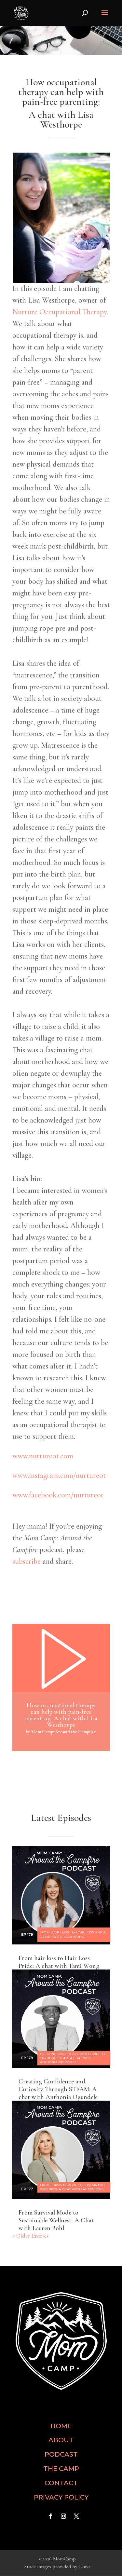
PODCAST (61, 2454)
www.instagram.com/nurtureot (59, 1475)
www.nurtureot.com (43, 1456)
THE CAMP (61, 2469)
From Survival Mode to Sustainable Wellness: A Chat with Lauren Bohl (56, 2220)
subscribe (27, 1561)
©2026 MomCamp (57, 2559)
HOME (61, 2426)
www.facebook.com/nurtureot (58, 1495)
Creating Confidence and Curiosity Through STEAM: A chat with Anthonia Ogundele (58, 2089)
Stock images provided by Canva (57, 2567)
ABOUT (61, 2440)
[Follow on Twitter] (76, 2516)
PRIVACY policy (61, 2497)
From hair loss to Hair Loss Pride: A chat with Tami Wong (59, 1962)
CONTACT (61, 2483)
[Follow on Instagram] (63, 2516)
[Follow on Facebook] (50, 2516)
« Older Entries (30, 2236)
